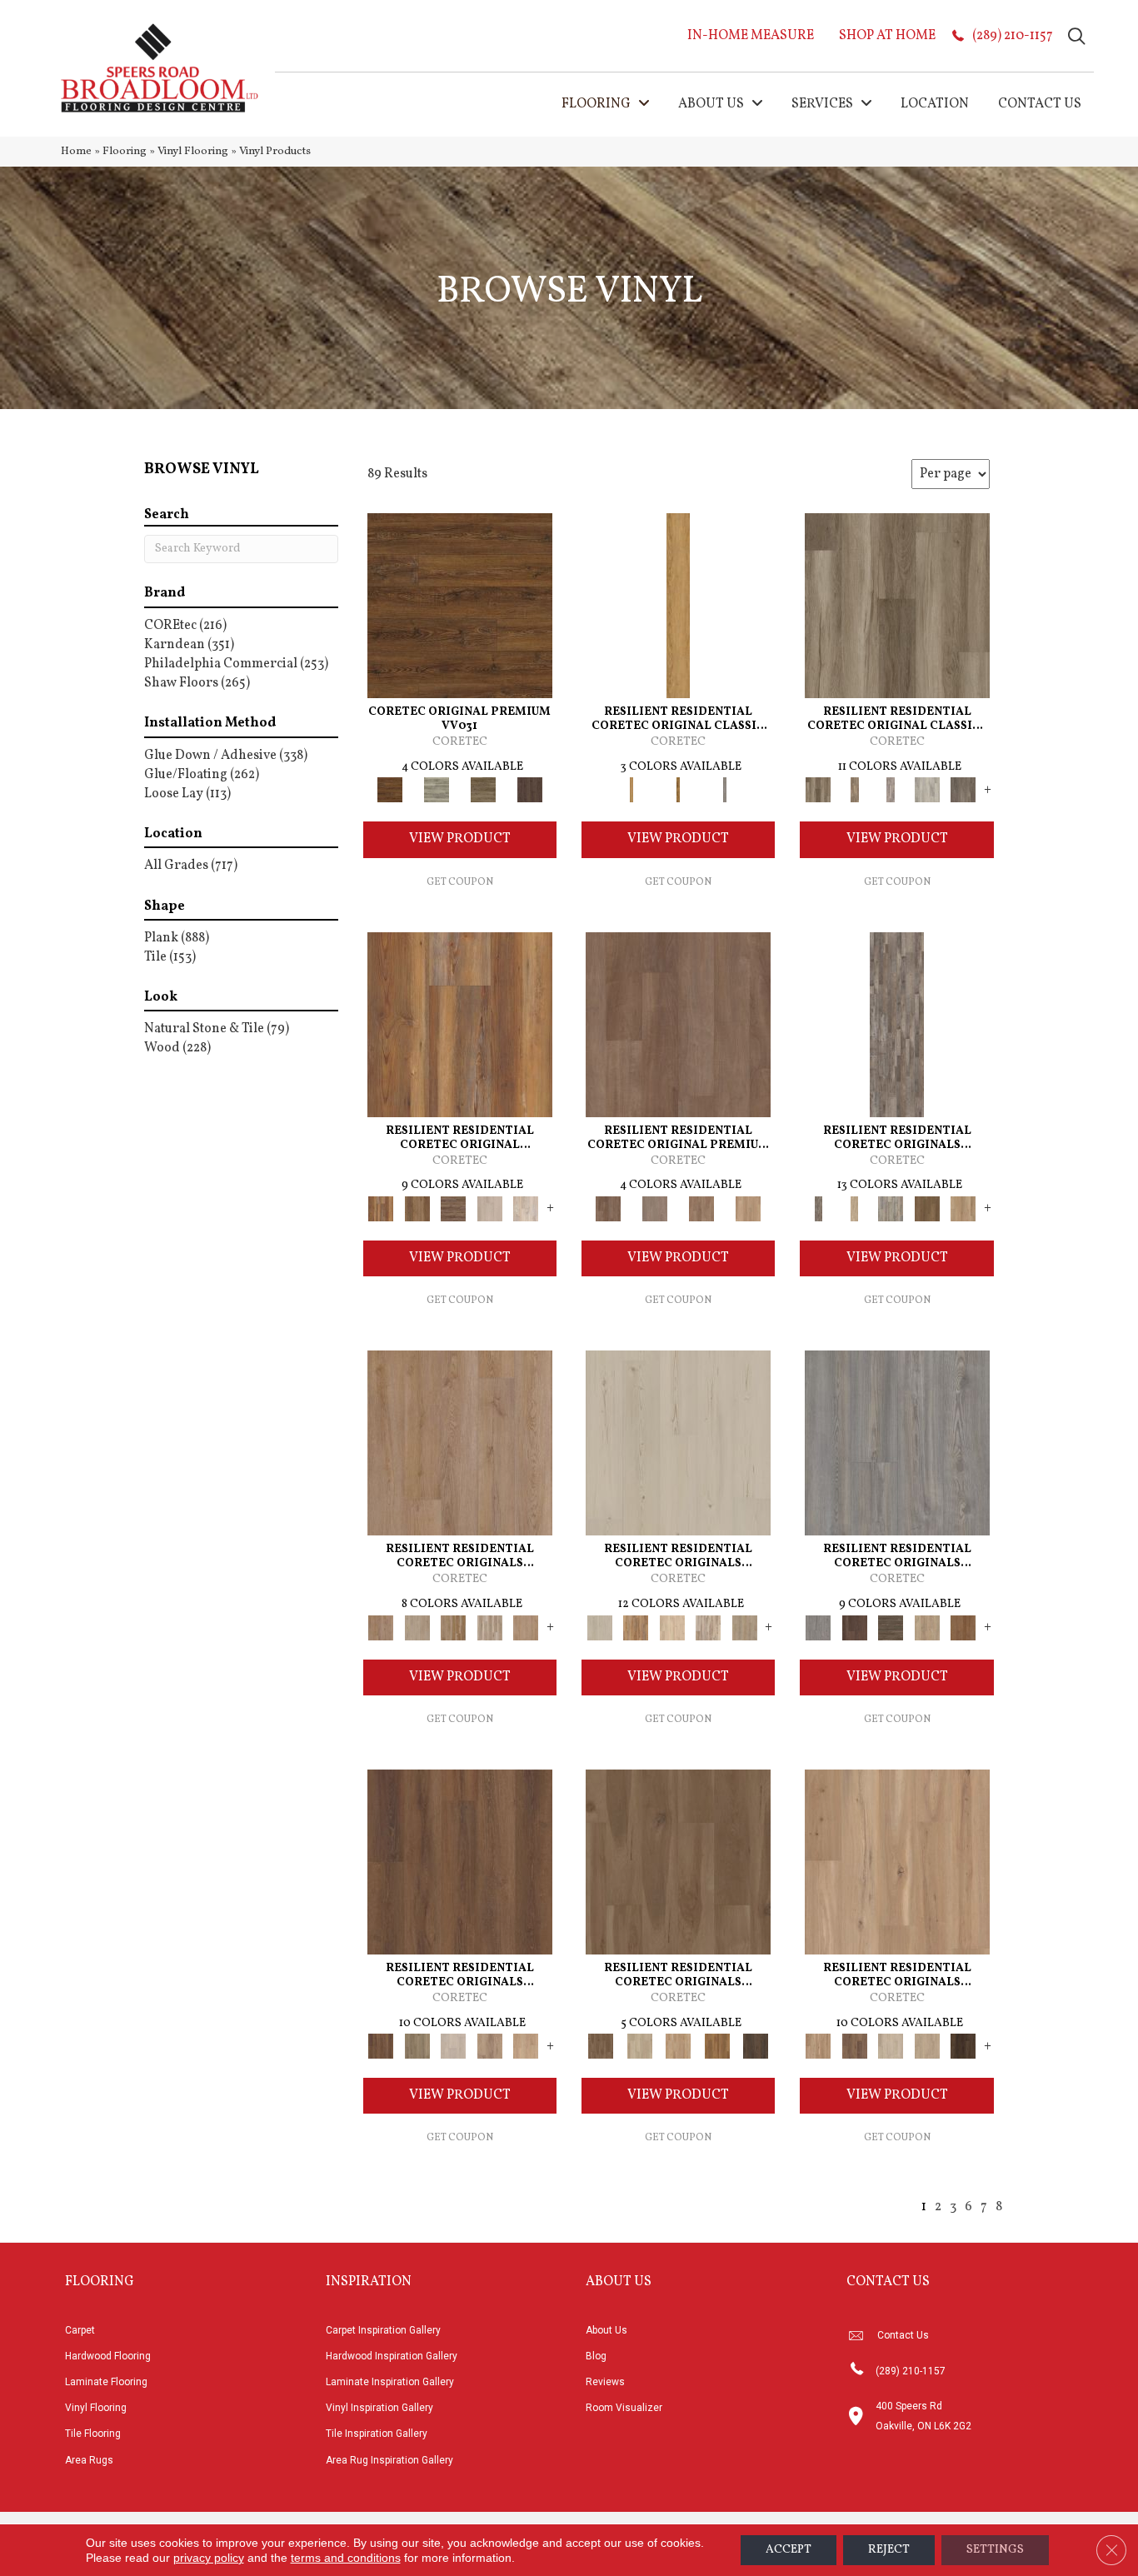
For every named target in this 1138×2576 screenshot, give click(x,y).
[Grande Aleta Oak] (460, 1862)
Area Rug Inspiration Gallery (389, 2460)
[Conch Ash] (891, 2046)
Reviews (605, 2382)
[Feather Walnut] (655, 1209)
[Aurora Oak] (854, 1209)
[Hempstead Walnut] (854, 1628)
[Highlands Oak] (678, 606)
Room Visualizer (624, 2408)
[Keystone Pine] (891, 1628)
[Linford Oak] (526, 1628)
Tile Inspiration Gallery (377, 2434)
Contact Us (903, 2335)
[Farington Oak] (460, 1443)
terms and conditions (346, 2558)
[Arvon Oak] (417, 1209)
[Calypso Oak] (963, 1209)
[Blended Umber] (756, 2046)
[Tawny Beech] (701, 1209)
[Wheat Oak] (748, 1209)
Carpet (80, 2330)
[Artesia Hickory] (897, 606)
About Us (606, 2330)
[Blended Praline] (679, 2046)
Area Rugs (89, 2460)
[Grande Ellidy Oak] (417, 2046)
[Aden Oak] (897, 1025)
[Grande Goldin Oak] (490, 2046)
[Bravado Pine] (897, 1443)
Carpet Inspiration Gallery (383, 2330)
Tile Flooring (93, 2434)
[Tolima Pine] (526, 1209)
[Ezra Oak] (708, 1628)
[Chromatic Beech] (678, 1025)
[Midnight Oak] (963, 2046)
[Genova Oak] (745, 1628)
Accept (789, 2550)
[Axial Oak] (891, 1209)
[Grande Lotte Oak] (526, 2046)
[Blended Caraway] (678, 1862)
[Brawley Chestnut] (854, 790)
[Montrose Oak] (678, 790)
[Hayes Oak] (490, 1209)
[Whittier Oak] (725, 790)
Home (76, 151)
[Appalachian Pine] (460, 1025)
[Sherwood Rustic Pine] (483, 790)
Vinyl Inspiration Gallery (379, 2408)
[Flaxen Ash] (927, 2046)
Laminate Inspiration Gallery (390, 2382)
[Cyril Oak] (672, 1628)
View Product (460, 839)
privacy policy (209, 2558)
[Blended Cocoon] (639, 2046)
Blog (596, 2356)
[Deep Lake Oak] (927, 790)
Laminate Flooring (106, 2382)
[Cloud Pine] (678, 1443)
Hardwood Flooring (108, 2356)
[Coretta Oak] (635, 1628)
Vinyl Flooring (193, 151)
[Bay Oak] (927, 1209)
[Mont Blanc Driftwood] (437, 790)
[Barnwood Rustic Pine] (460, 606)
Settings (995, 2550)
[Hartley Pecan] (453, 1628)
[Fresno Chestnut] (963, 790)
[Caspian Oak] (891, 790)
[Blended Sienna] (717, 2046)
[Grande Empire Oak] (453, 2046)
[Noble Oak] (927, 1628)
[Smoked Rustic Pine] (530, 790)
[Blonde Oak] (897, 1862)
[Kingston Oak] (490, 1628)
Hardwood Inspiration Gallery (392, 2356)
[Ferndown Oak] (417, 1628)
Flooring (125, 151)
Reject (889, 2550)
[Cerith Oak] (854, 2046)
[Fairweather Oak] (453, 1209)
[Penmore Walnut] (963, 1628)
